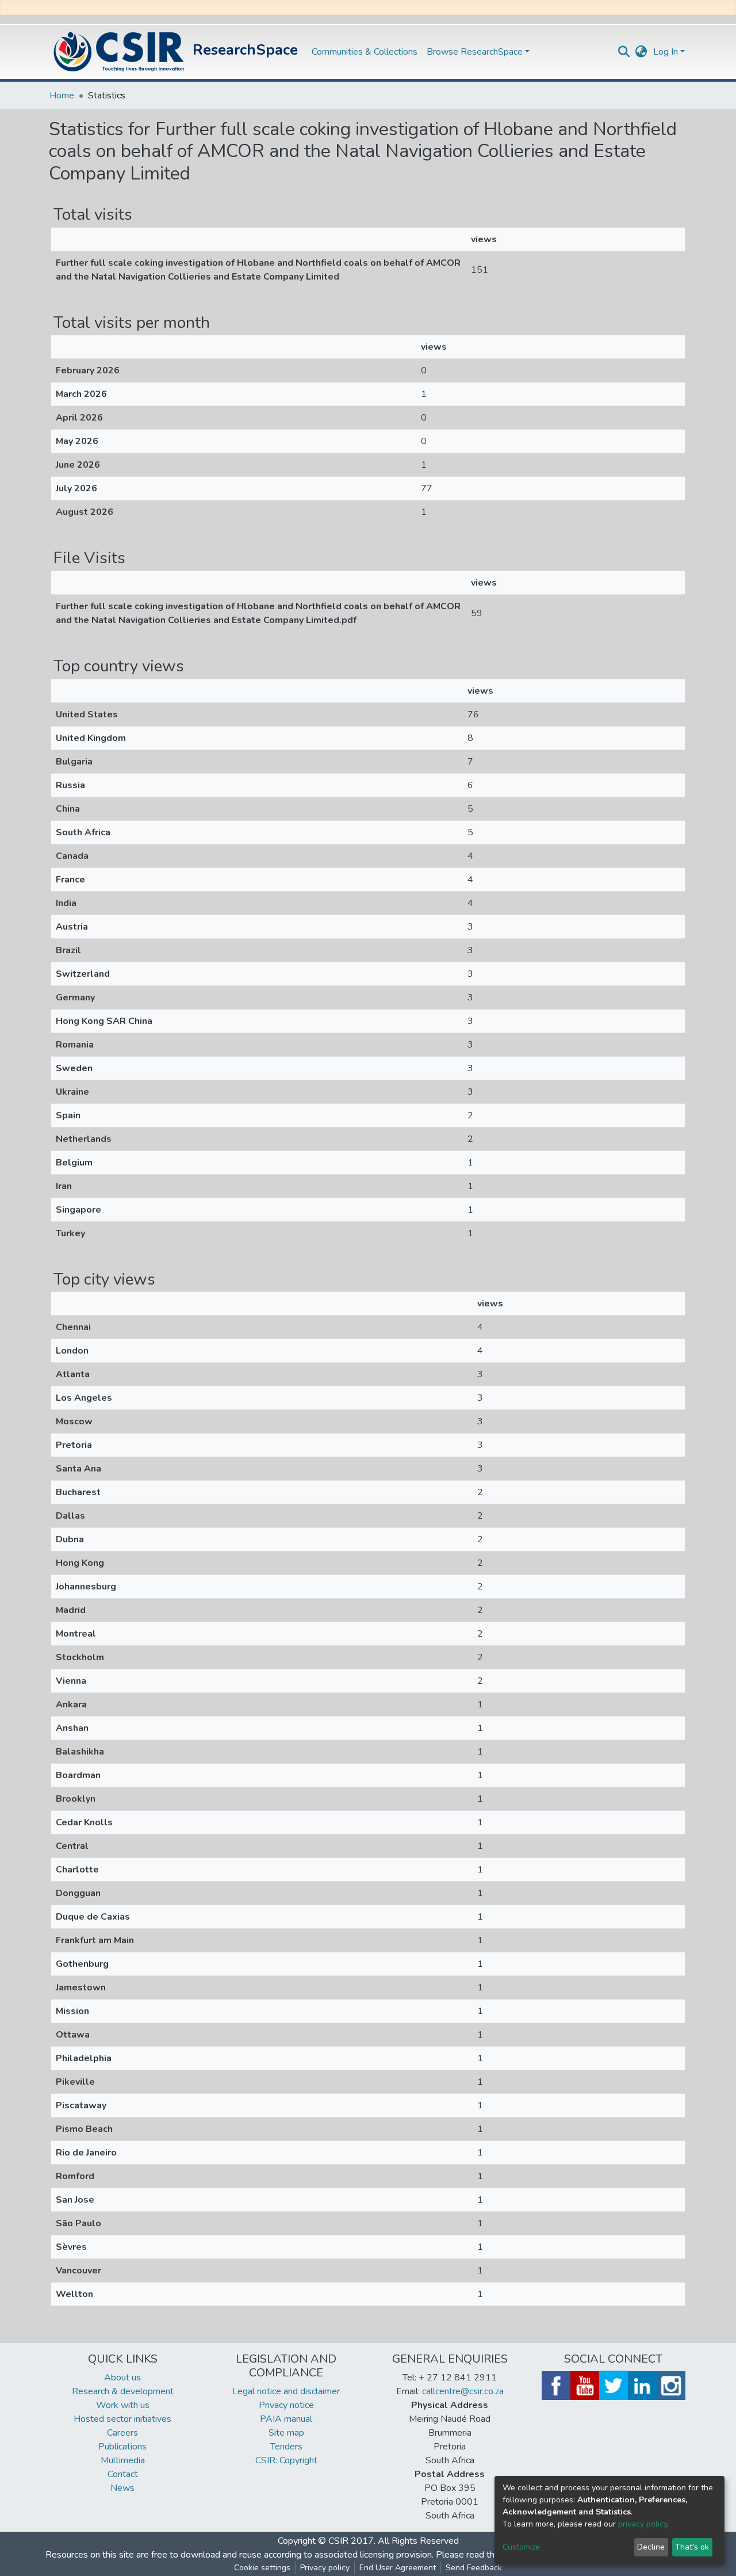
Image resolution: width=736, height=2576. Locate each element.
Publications (122, 2447)
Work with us (123, 2405)
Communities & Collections (365, 52)
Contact (123, 2474)
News (122, 2488)
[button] (641, 52)
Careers (122, 2433)
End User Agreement (398, 2568)
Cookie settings (262, 2568)
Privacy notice (286, 2405)
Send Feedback (474, 2568)
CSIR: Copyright (286, 2460)
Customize (521, 2547)
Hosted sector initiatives (122, 2419)
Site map (286, 2433)
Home (62, 95)
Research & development (123, 2391)
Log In (666, 52)
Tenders (286, 2447)
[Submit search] (624, 52)
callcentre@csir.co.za (463, 2391)
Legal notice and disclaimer (286, 2391)
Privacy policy (325, 2568)
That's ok (692, 2547)
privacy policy (643, 2524)
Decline (651, 2547)
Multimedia (123, 2460)
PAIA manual (286, 2419)
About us (122, 2378)
